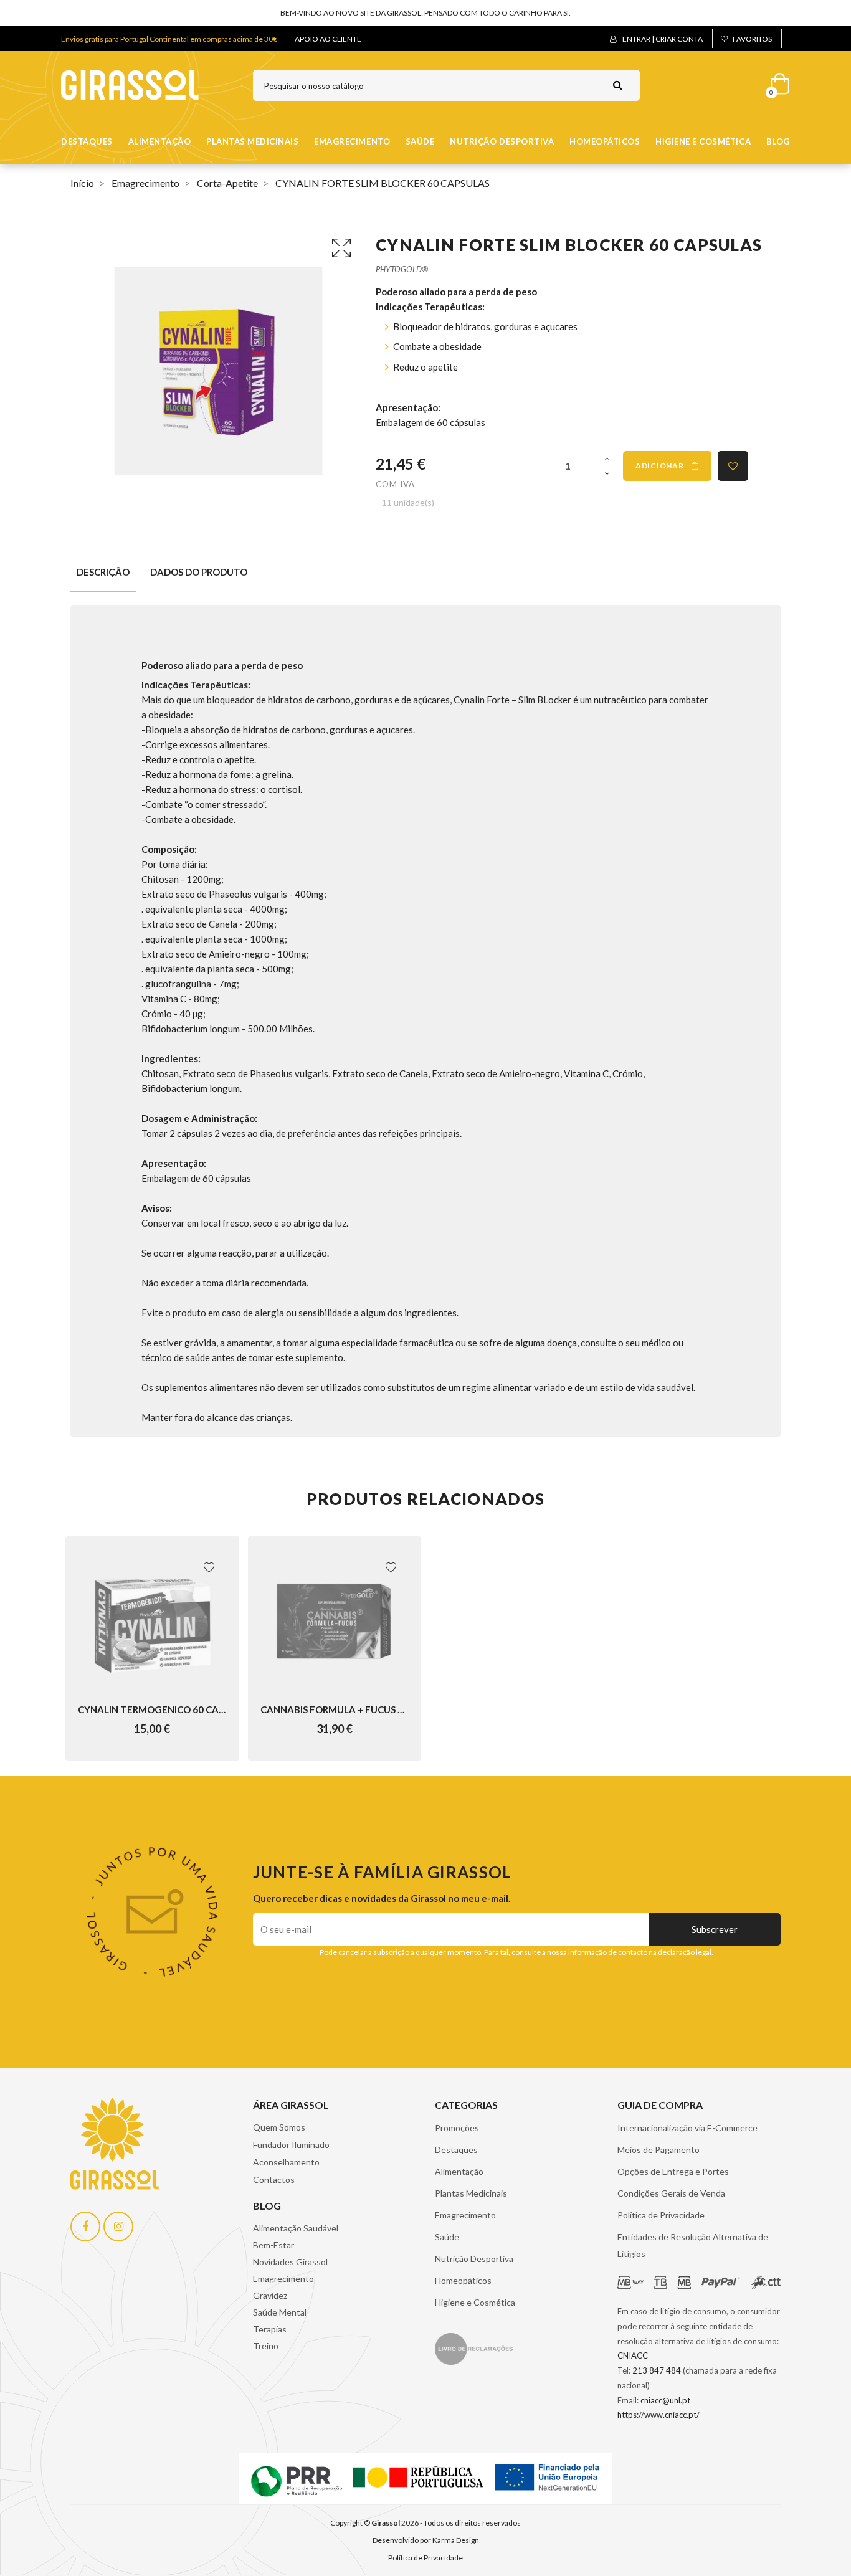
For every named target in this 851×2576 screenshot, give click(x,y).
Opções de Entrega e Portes (673, 2171)
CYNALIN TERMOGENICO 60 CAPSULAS (152, 1709)
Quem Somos (279, 2127)
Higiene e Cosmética (703, 141)
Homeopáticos (605, 141)
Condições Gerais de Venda (671, 2193)
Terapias (270, 2329)
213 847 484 (657, 2370)
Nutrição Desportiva (502, 141)
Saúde (420, 141)
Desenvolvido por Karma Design (426, 2540)
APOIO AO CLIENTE (328, 39)
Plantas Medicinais (252, 141)
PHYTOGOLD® (402, 269)
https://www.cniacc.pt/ (658, 2415)
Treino (266, 2346)
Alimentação (160, 141)
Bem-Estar (273, 2245)
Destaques (87, 141)
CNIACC (633, 2355)
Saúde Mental (280, 2312)
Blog (778, 141)
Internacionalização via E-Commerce (687, 2128)
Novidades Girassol (290, 2262)
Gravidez (270, 2295)
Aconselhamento (286, 2162)
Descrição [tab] (103, 572)
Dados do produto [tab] (199, 572)
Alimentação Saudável (296, 2228)
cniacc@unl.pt (665, 2400)
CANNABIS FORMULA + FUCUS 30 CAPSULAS (335, 1709)
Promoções (457, 2128)
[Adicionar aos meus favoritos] (733, 466)
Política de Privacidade (661, 2215)
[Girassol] (130, 84)
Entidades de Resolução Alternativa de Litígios (693, 2245)
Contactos (274, 2179)
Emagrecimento (352, 141)
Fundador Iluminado (291, 2145)
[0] (776, 81)
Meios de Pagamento (658, 2150)
